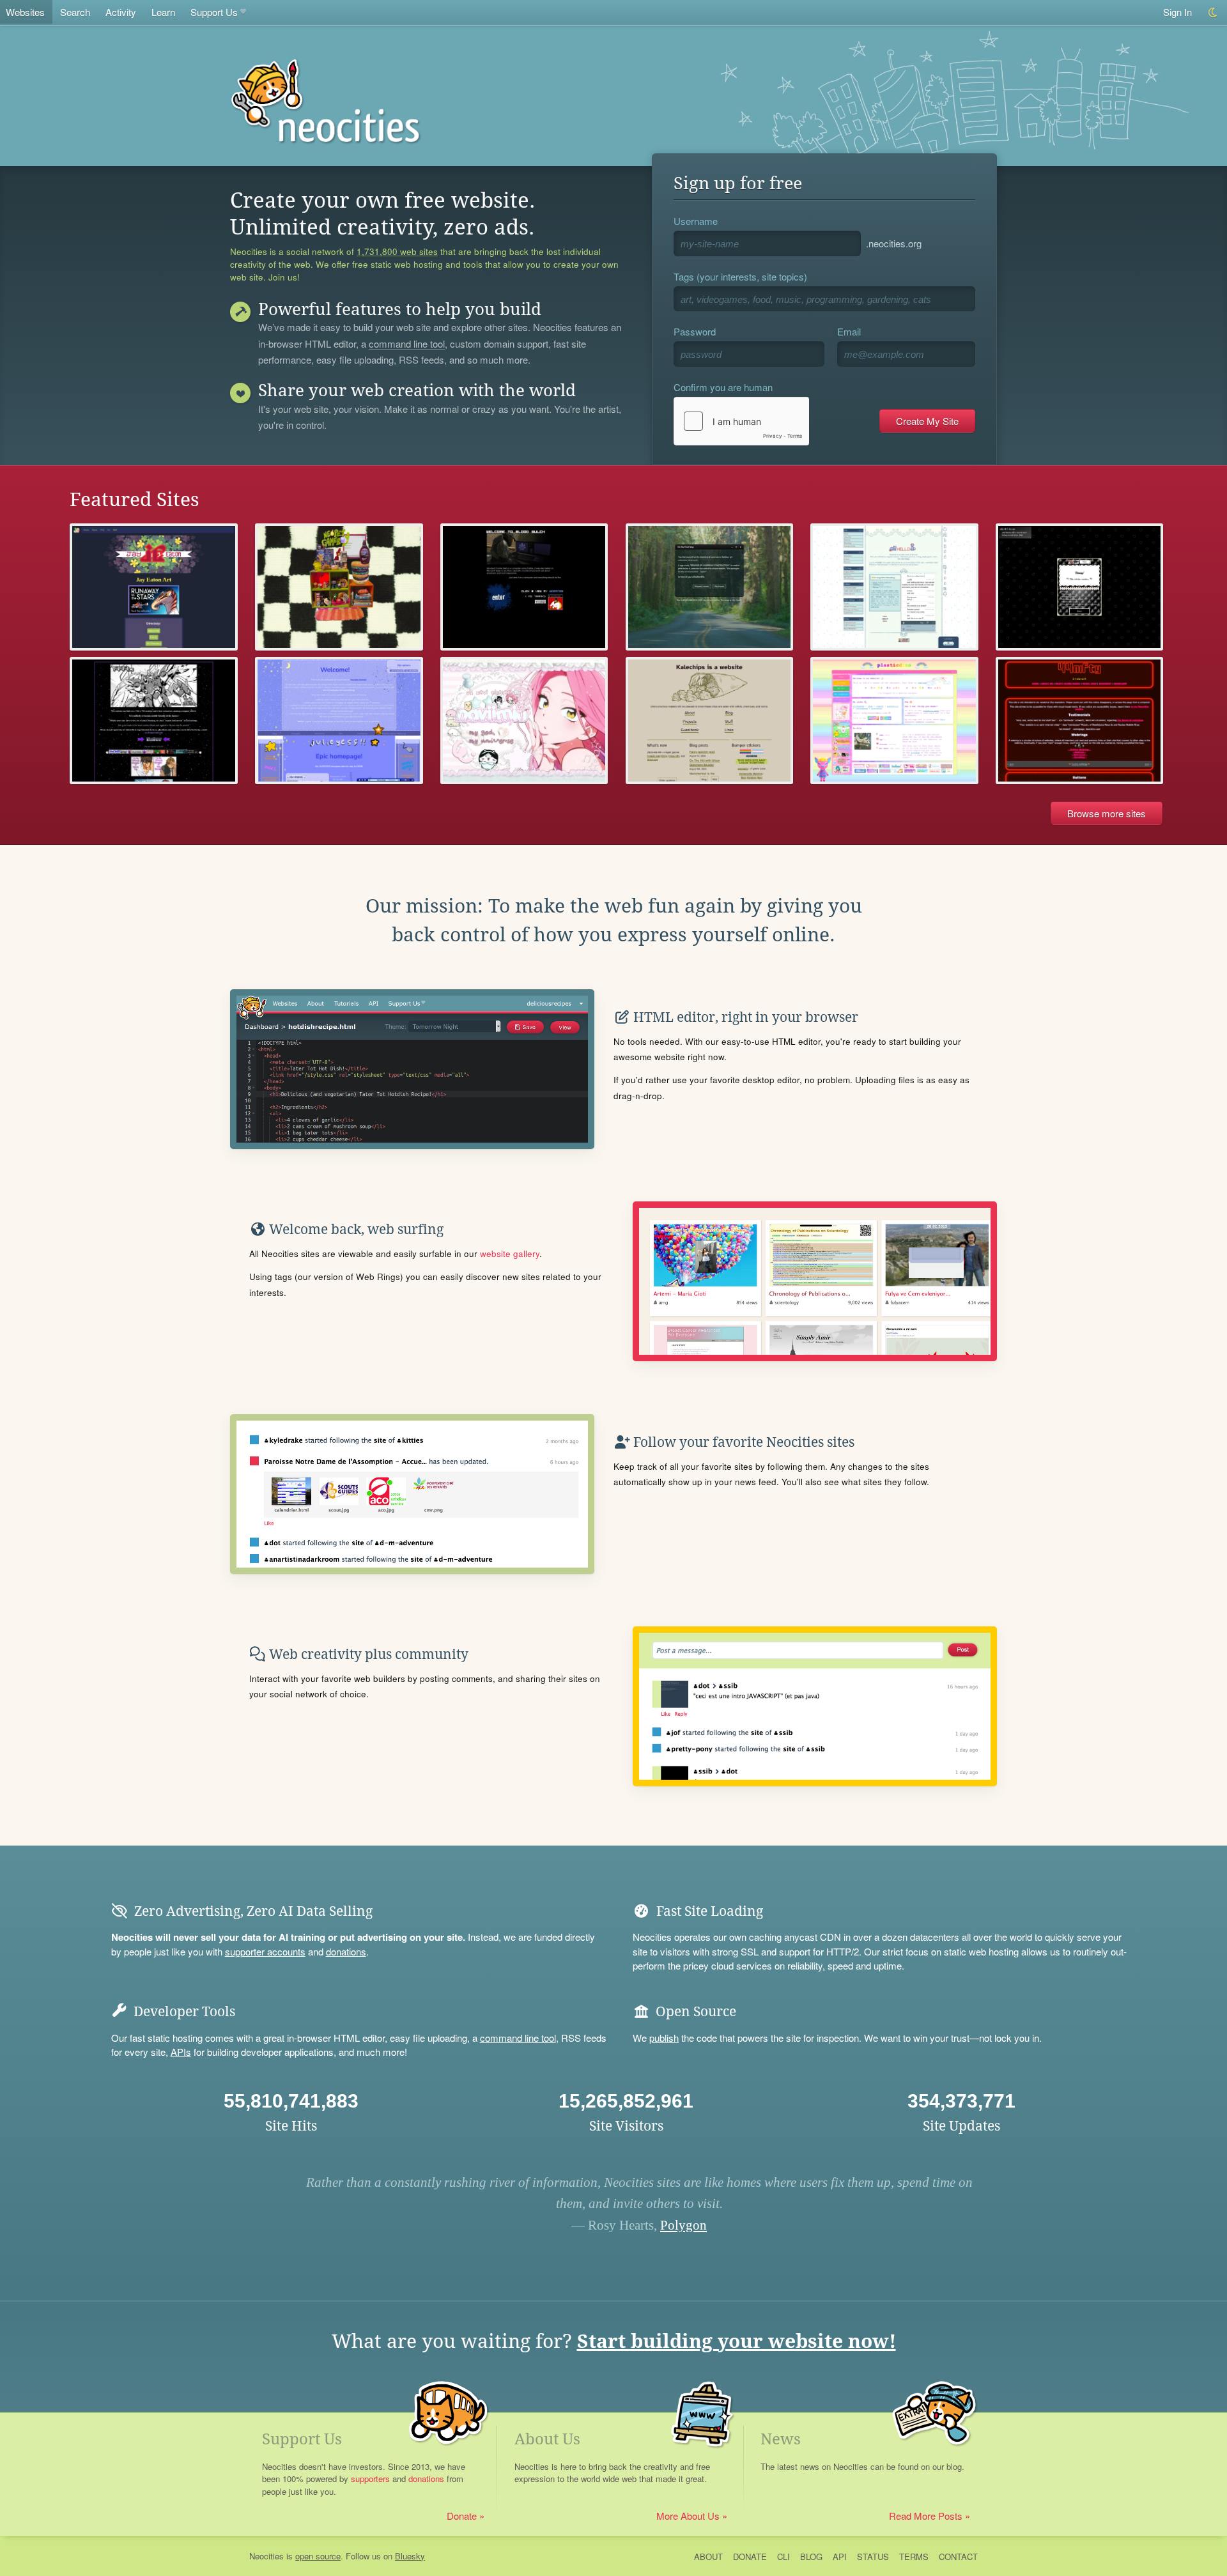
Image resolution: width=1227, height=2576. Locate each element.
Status (873, 2557)
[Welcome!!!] (1080, 587)
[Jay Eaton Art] (154, 587)
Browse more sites (1107, 813)
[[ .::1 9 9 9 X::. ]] (154, 721)
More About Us (688, 2516)
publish (664, 2038)
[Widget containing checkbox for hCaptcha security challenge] (741, 421)
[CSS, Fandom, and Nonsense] (710, 587)
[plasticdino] (894, 721)
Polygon (683, 2225)
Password (695, 331)
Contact (958, 2557)
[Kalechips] (710, 721)
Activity (121, 12)
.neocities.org (894, 243)
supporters (370, 2479)
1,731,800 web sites (397, 252)
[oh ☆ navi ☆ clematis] (524, 721)
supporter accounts (265, 1951)
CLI (783, 2557)
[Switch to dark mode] (1213, 12)
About (708, 2557)
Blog (811, 2557)
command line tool (407, 344)
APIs (181, 2052)
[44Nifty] (1080, 721)
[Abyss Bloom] (894, 587)
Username (696, 221)
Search (75, 12)
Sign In (1177, 12)
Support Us (214, 12)
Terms (914, 2557)
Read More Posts (926, 2516)
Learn (163, 12)
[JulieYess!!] (339, 721)
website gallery (510, 1253)
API (840, 2557)
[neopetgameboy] (339, 587)
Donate (462, 2516)
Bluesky (410, 2556)
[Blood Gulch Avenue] (524, 587)
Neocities (266, 2556)
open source (318, 2556)
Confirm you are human (723, 387)
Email (849, 331)
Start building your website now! (737, 2341)
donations (346, 1951)
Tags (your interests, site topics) (740, 276)
